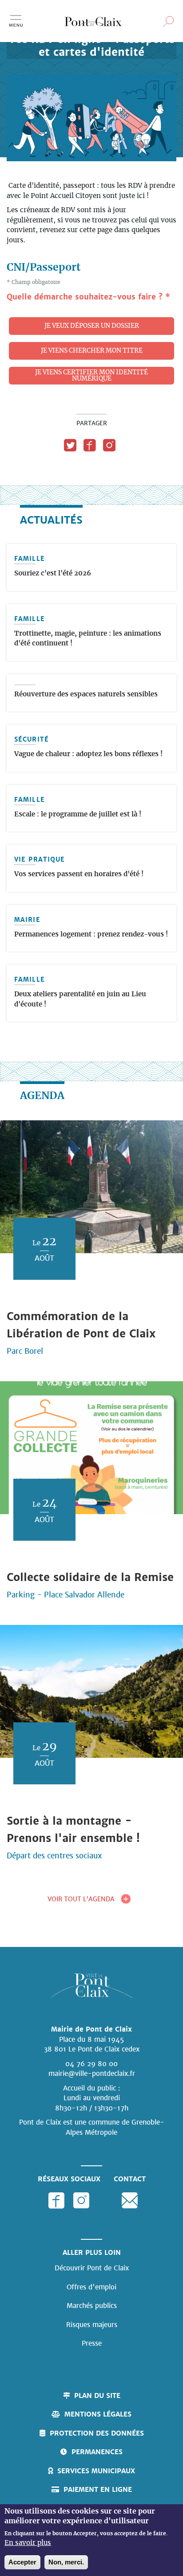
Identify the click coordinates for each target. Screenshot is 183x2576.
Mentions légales (98, 2414)
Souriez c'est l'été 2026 (53, 573)
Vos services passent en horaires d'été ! (79, 874)
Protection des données (97, 2433)
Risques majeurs (92, 2325)
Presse (92, 2343)
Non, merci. (66, 2562)
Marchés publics (92, 2306)
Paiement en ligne (98, 2489)
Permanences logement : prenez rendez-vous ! (91, 934)
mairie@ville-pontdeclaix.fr (92, 2073)
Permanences (97, 2452)
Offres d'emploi (91, 2287)
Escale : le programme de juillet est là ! (78, 814)
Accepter (22, 2562)
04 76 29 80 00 (91, 2064)
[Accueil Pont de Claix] (93, 21)
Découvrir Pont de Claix (92, 2268)
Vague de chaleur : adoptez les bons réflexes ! (88, 754)
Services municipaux (96, 2471)
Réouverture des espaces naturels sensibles (86, 694)
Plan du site (97, 2395)
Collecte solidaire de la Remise (90, 1577)
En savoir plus (28, 2543)
